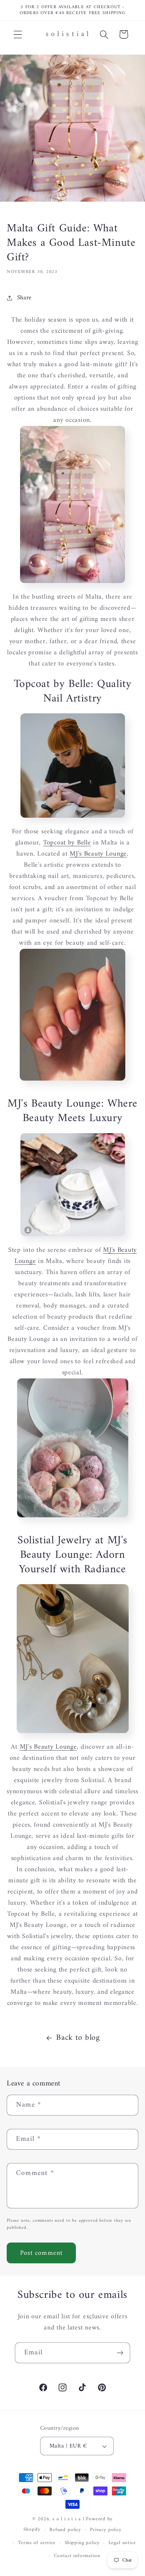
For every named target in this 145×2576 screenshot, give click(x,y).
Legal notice (122, 2543)
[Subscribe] (120, 2353)
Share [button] (24, 298)
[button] (18, 34)
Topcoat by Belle (67, 843)
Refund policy (65, 2530)
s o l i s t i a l (68, 2519)
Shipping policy (82, 2543)
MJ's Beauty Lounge (98, 854)
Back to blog (78, 2038)
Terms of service (37, 2543)
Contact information (77, 2556)
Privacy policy (106, 2530)
